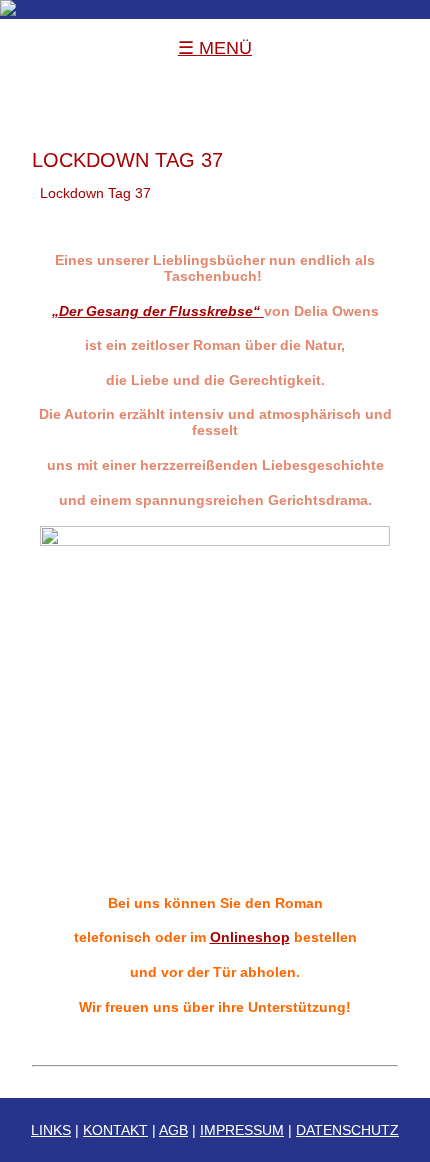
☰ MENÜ (215, 48)
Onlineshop (250, 937)
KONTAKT (115, 1130)
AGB (173, 1130)
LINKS (51, 1130)
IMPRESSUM (242, 1130)
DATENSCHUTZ (347, 1130)
